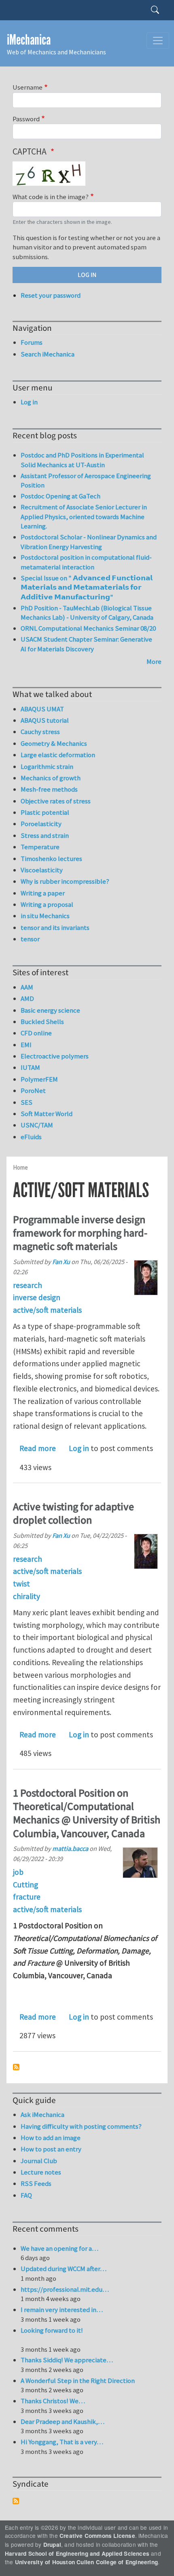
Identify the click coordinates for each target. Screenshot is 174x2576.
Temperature (40, 847)
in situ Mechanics (45, 916)
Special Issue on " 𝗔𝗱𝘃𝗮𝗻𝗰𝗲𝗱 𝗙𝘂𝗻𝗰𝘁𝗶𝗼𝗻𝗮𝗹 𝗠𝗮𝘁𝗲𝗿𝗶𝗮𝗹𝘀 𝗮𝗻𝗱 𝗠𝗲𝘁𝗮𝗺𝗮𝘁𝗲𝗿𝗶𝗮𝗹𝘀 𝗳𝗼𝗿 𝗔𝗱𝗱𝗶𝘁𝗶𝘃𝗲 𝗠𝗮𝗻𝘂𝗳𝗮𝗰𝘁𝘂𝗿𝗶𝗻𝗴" (87, 587)
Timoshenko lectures (51, 859)
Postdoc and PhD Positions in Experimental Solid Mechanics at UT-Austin (82, 460)
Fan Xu (61, 1262)
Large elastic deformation (58, 755)
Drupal (52, 2545)
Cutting (25, 1885)
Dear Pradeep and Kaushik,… (63, 2421)
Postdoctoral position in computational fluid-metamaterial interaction (86, 562)
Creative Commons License (97, 2536)
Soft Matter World (47, 1114)
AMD (27, 998)
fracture (27, 1897)
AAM (27, 987)
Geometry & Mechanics (54, 743)
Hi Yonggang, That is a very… (62, 2442)
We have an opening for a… (59, 2248)
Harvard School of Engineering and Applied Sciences (77, 2553)
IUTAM (30, 1067)
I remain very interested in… (62, 2310)
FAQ (26, 2195)
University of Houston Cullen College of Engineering (86, 2562)
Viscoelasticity (42, 870)
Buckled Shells (42, 1022)
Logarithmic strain (47, 766)
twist (21, 1584)
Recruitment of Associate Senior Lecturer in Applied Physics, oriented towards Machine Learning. (84, 516)
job (18, 1872)
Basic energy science (50, 1010)
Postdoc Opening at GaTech (60, 496)
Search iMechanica (48, 354)
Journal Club (39, 2161)
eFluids (31, 1137)
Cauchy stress (40, 732)
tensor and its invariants (55, 927)
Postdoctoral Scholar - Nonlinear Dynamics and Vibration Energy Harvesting (89, 542)
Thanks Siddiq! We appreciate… (67, 2360)
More (154, 661)
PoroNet (33, 1091)
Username (28, 87)
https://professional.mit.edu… (65, 2289)
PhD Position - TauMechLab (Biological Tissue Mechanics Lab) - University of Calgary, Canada (87, 613)
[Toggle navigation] (158, 41)
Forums (32, 342)
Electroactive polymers (55, 1056)
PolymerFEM (39, 1079)
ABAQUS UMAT (42, 709)
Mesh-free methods (49, 789)
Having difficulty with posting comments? (81, 2126)
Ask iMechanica (42, 2114)
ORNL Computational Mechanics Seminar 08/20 (88, 628)
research (28, 1285)
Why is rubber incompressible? (65, 881)
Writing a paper (43, 893)
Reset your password (51, 295)
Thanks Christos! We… (53, 2401)
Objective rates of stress (56, 801)
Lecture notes (41, 2172)
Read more (38, 1448)
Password (26, 119)
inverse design (37, 1297)
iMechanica (29, 40)
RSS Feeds (36, 2183)
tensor (30, 939)
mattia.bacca (70, 1848)
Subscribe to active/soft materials (16, 2067)
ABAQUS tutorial (45, 720)
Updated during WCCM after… (64, 2269)
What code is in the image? (51, 197)
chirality (27, 1596)
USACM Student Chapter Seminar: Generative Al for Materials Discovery (86, 644)
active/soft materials (47, 1310)
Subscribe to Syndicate (16, 2501)
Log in (79, 1448)
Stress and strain (45, 835)
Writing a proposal (47, 904)
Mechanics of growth (51, 778)
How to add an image (51, 2138)
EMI (26, 1045)
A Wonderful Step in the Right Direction (78, 2381)
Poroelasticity (41, 824)
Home (20, 1167)
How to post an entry (51, 2149)
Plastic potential (45, 812)
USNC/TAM (37, 1125)
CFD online (36, 1033)
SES (27, 1102)
